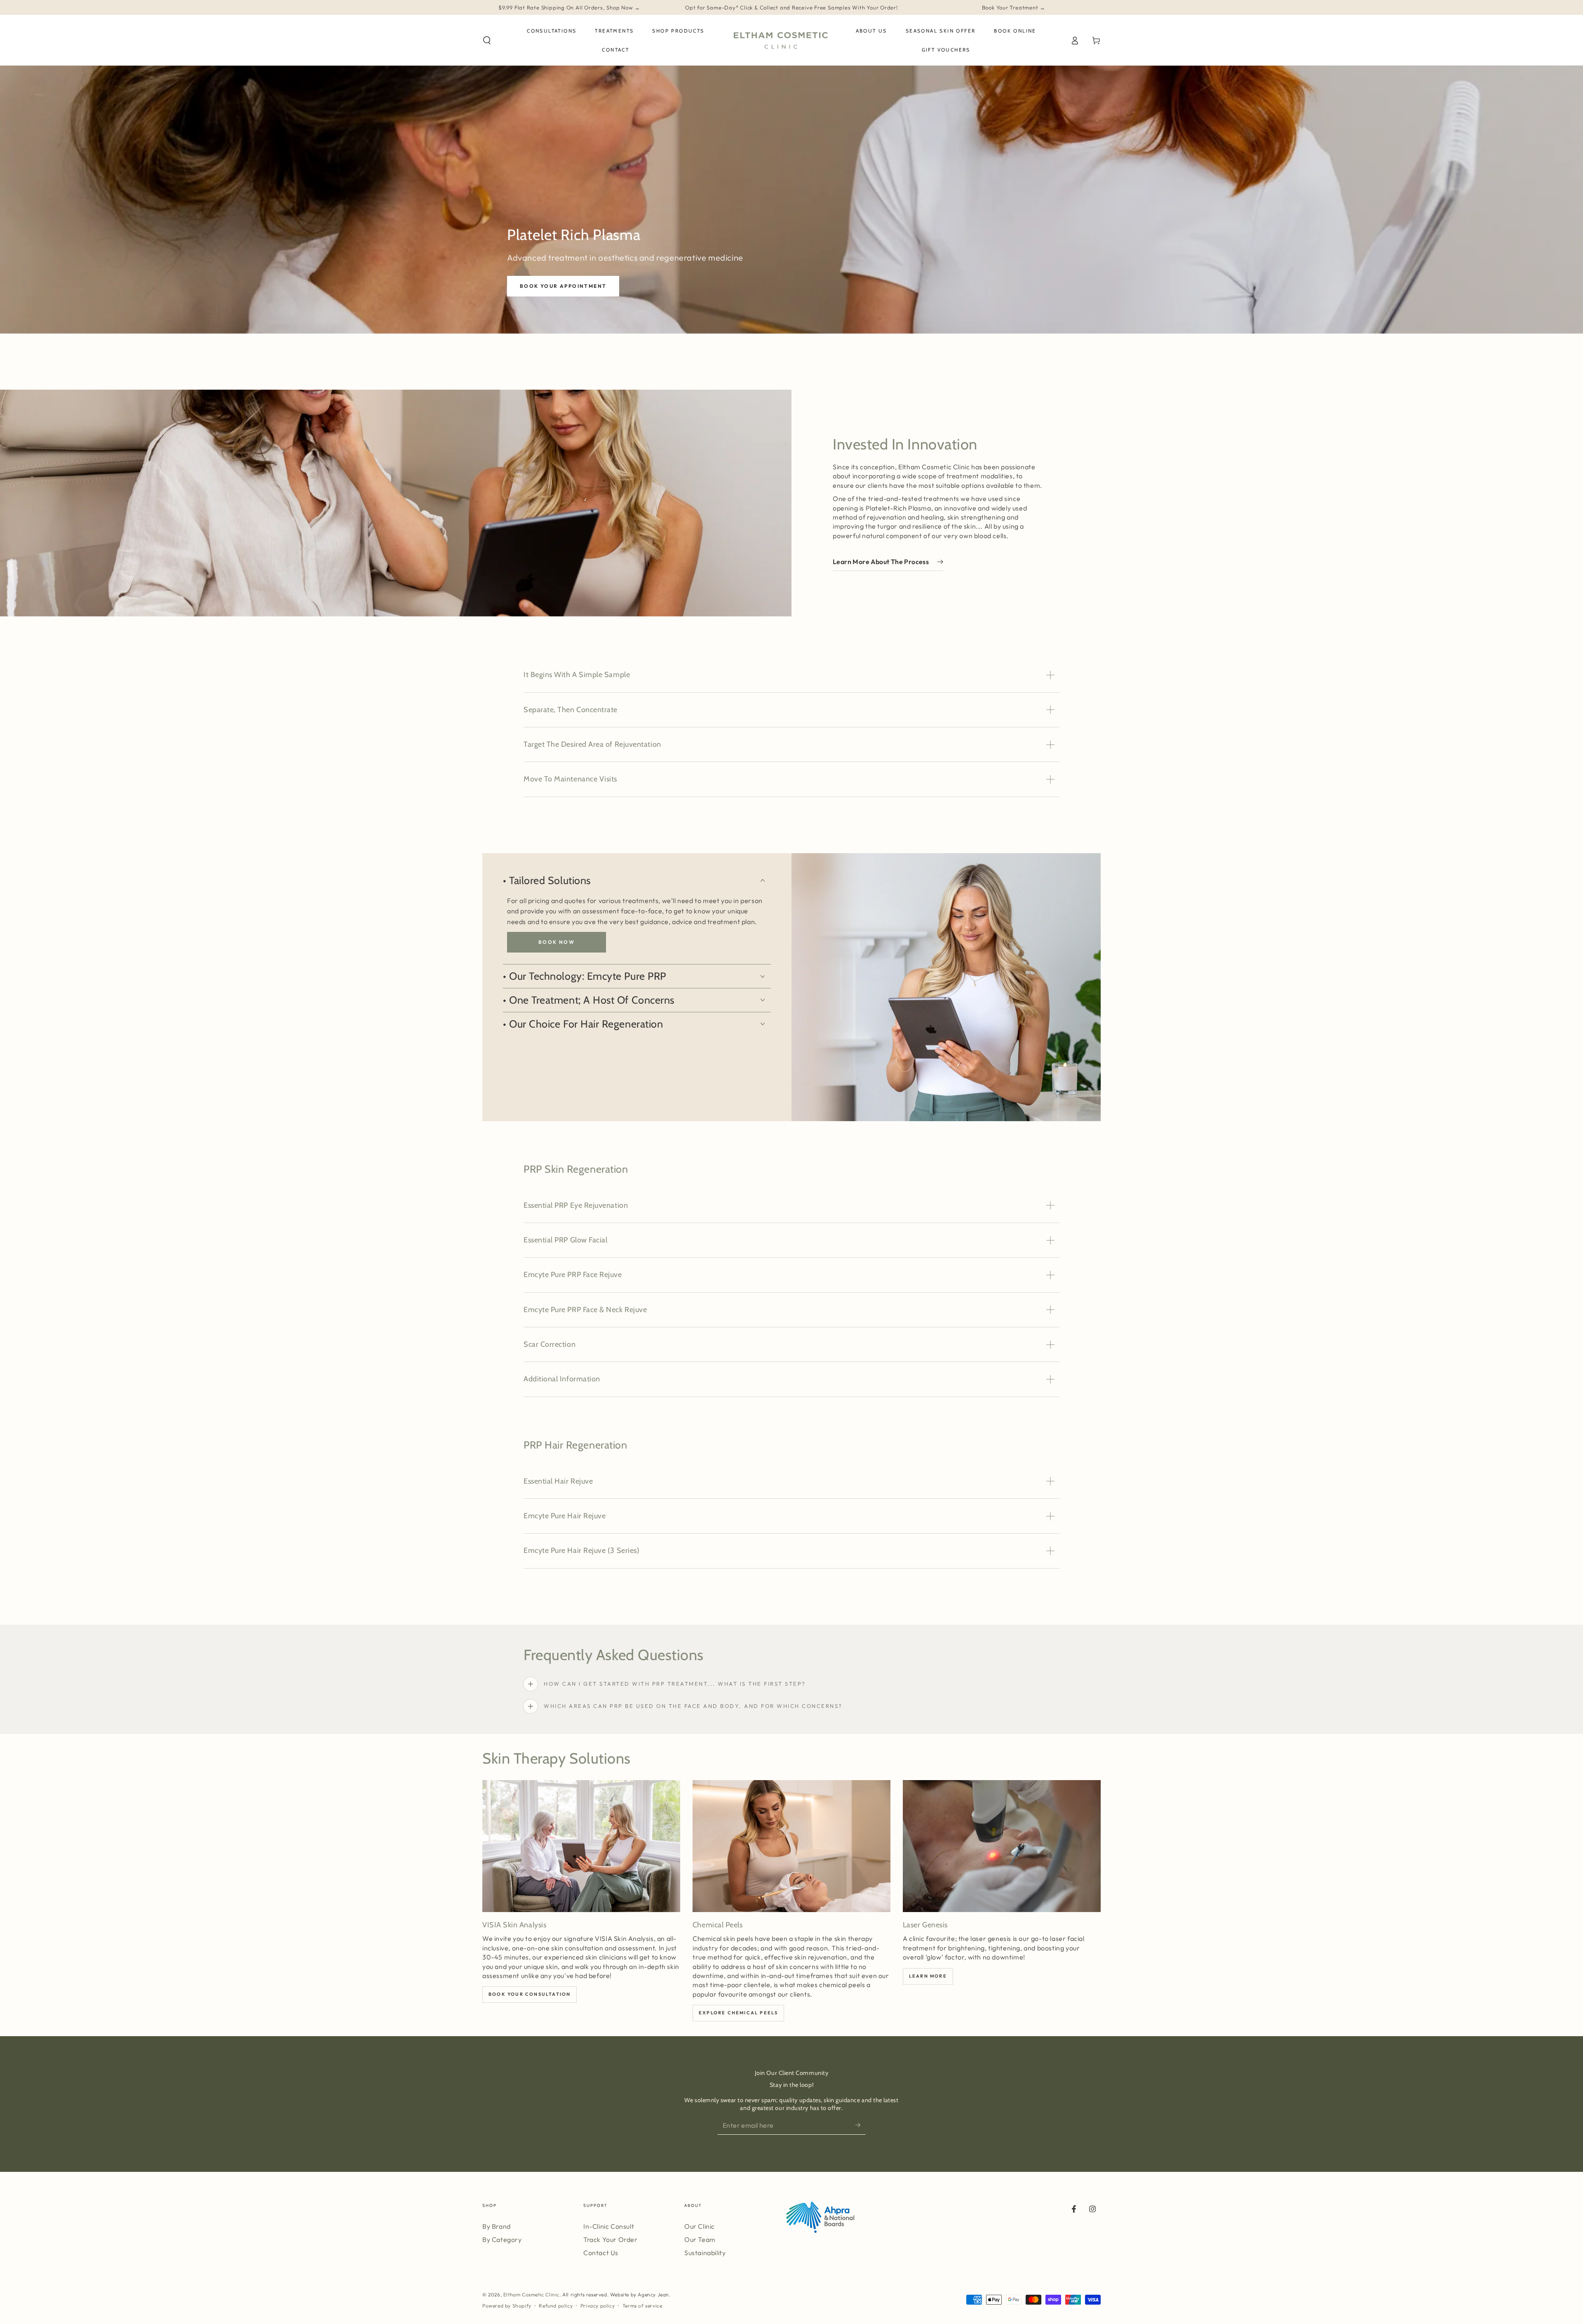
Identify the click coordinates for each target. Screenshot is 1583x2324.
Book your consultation (530, 1994)
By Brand (497, 2226)
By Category (502, 2239)
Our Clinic (700, 2226)
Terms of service (642, 2306)
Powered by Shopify (507, 2306)
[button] (487, 40)
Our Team (700, 2239)
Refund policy (556, 2306)
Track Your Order (611, 2239)
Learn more (928, 1976)
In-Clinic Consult (609, 2226)
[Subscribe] (861, 2125)
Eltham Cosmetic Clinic (531, 2295)
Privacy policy (598, 2306)
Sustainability (705, 2253)
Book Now (557, 942)
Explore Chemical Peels (738, 2013)
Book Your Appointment (563, 286)
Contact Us (601, 2253)
